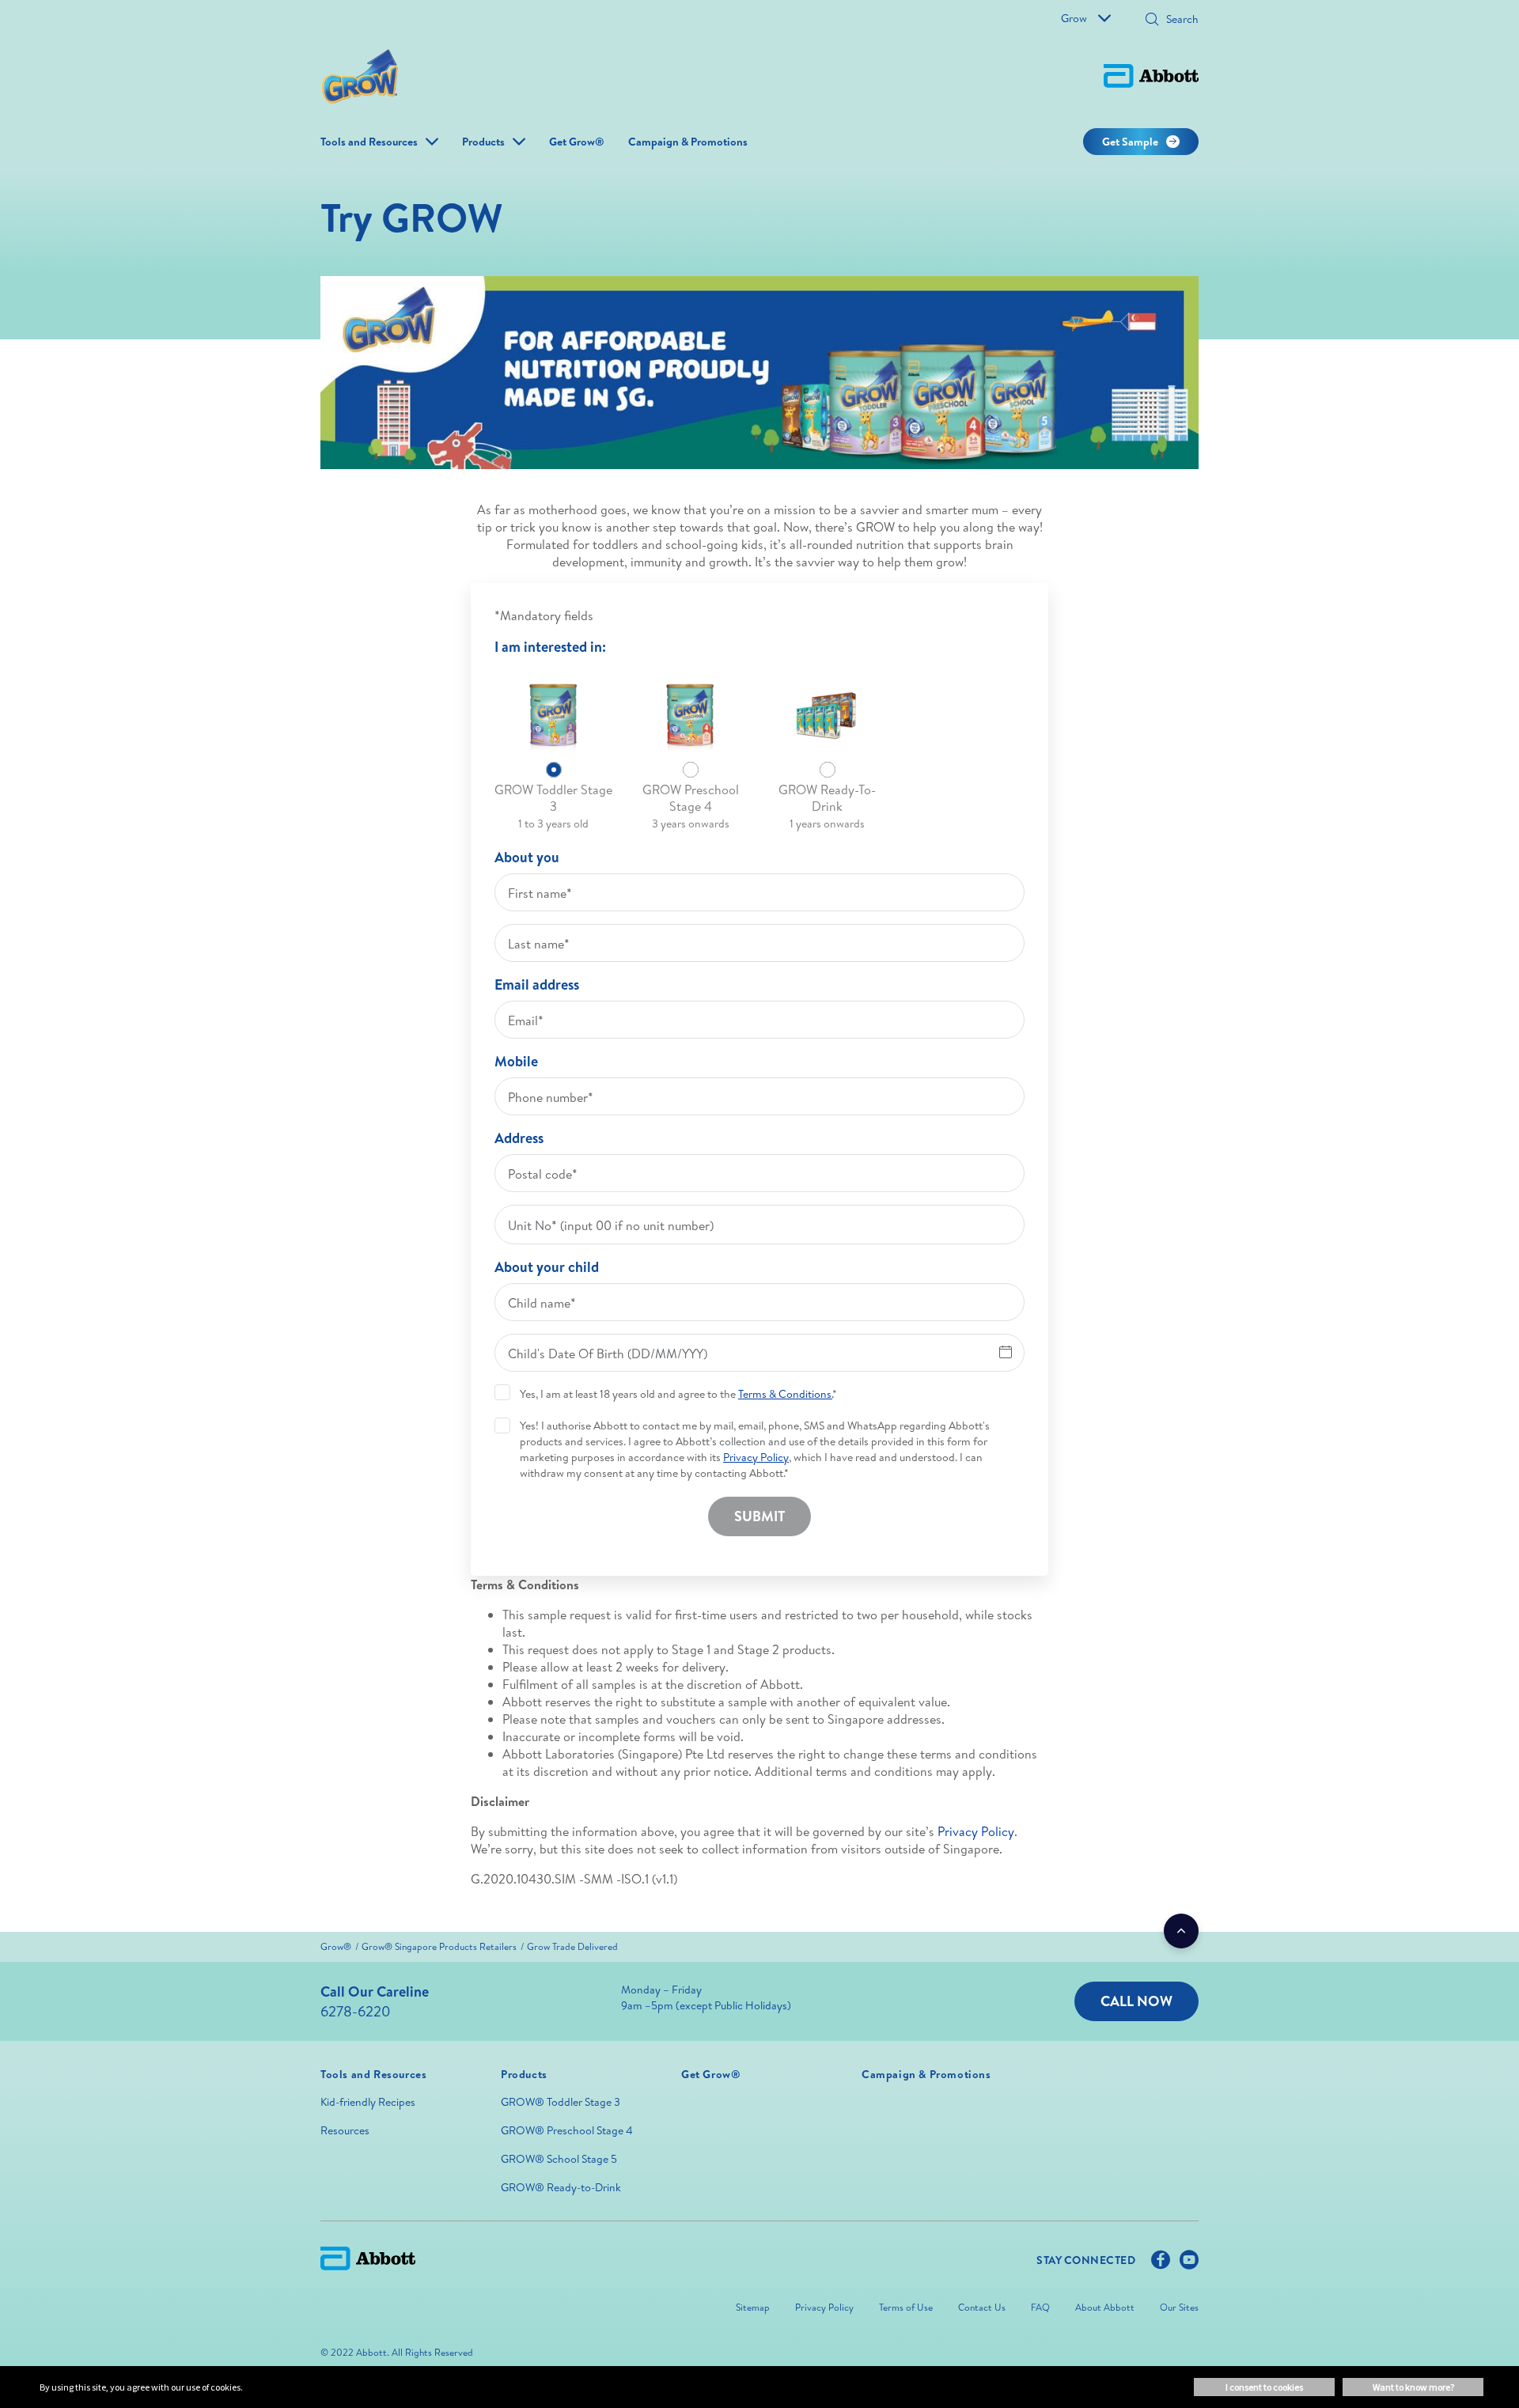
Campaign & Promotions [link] (688, 142)
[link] (336, 1946)
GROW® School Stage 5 (559, 2159)
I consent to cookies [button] (1264, 2387)
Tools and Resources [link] (369, 142)
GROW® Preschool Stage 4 (567, 2130)
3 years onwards (691, 823)
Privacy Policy (976, 1831)
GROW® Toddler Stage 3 (561, 2102)
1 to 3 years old (553, 823)
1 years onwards (827, 823)
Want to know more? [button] (1413, 2387)
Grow (1074, 18)
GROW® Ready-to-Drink (561, 2187)
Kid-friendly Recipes (368, 2102)
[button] (1152, 21)
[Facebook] (1161, 2263)
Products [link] (483, 142)
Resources (345, 2130)
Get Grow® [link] (577, 142)
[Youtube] (1189, 2263)
